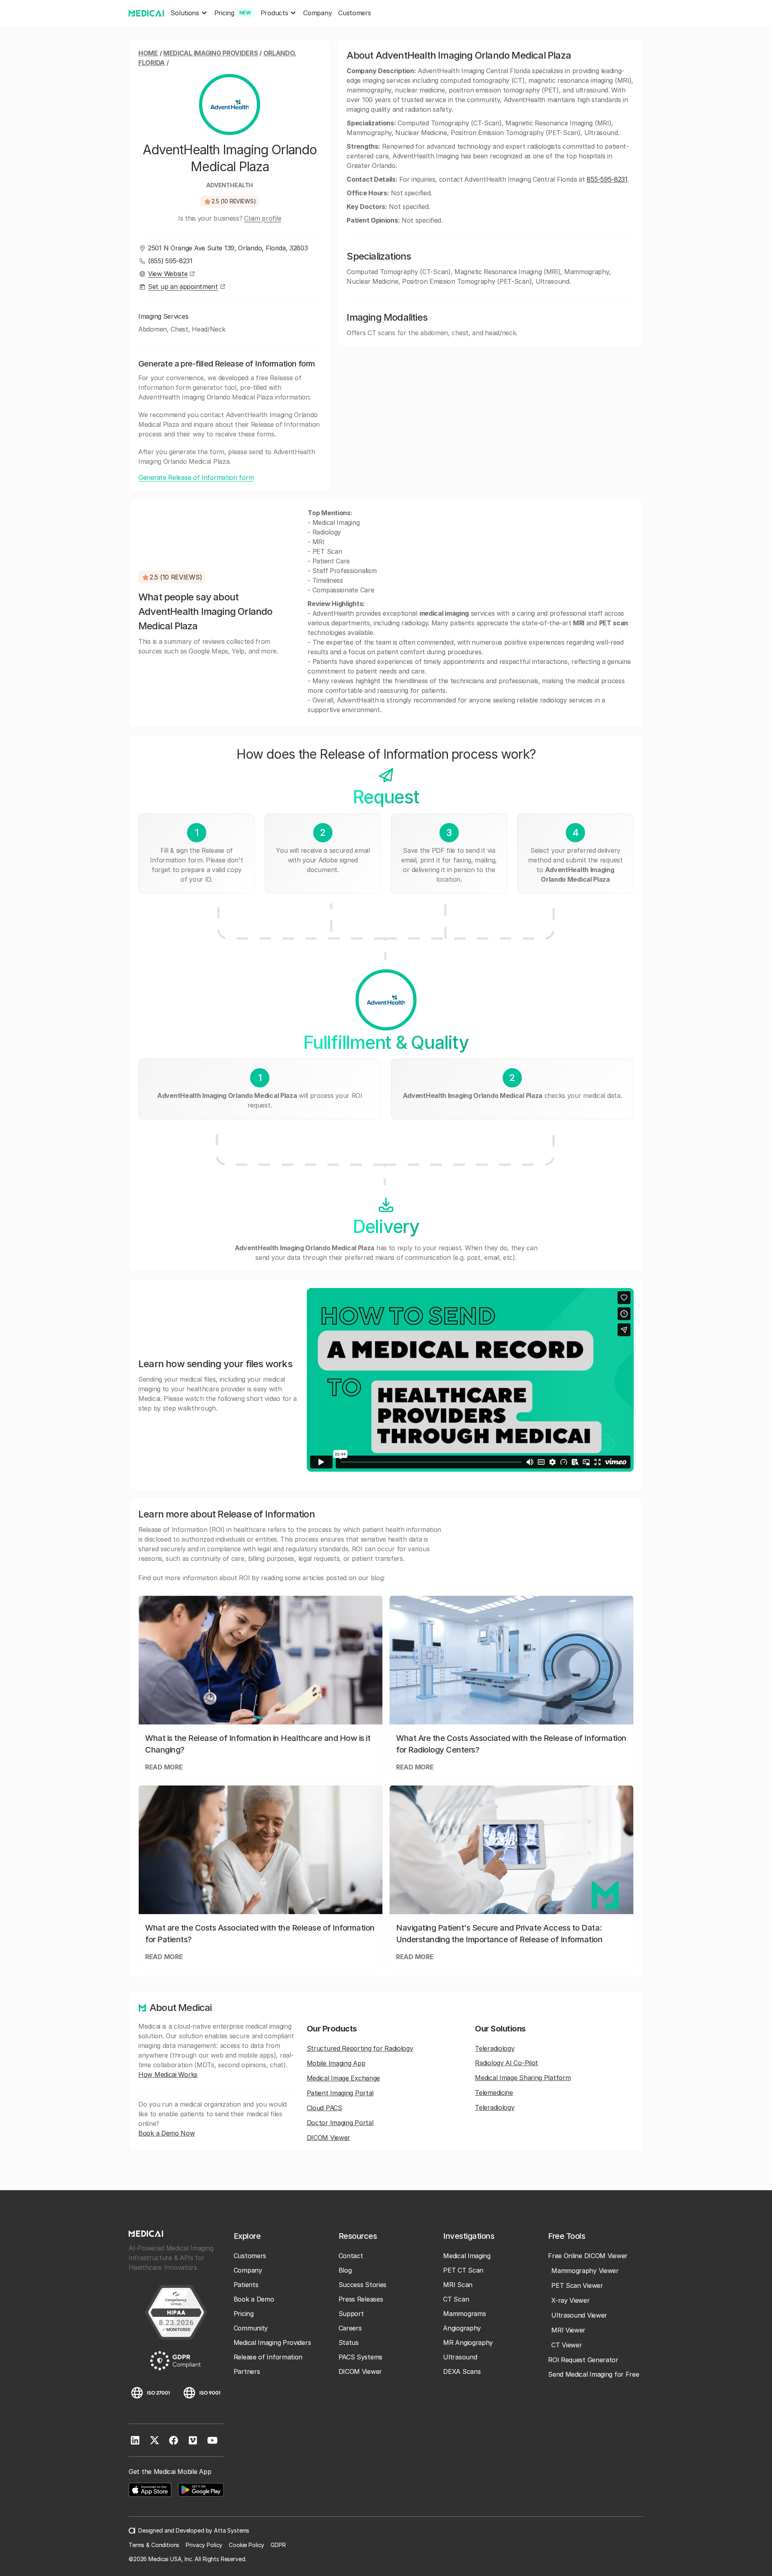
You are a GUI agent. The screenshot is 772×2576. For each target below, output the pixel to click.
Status (349, 2343)
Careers (350, 2328)
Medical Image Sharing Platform (523, 2078)
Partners (247, 2371)
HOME (148, 53)
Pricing (244, 2314)
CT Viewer (567, 2345)
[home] (146, 13)
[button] (189, 13)
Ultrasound (460, 2357)
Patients (246, 2285)
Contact (351, 2256)
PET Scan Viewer (577, 2285)
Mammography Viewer (585, 2271)
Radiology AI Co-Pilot (506, 2063)
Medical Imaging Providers (211, 53)
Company (317, 13)
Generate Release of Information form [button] (196, 477)
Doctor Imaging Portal (340, 2123)
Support (351, 2314)
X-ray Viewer (570, 2300)
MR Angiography (468, 2343)
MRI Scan (458, 2285)
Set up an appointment (183, 287)
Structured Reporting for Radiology (360, 2048)
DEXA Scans (462, 2371)
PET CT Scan (463, 2270)
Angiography (462, 2328)
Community (251, 2328)
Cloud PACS (324, 2108)
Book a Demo (254, 2299)
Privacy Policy (204, 2545)
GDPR (278, 2545)
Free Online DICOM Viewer (588, 2256)
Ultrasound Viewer (579, 2315)
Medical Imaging (467, 2256)
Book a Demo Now (167, 2133)
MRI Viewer (568, 2330)
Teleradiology (495, 2048)
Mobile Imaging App (336, 2063)
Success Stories (363, 2285)
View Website (168, 274)
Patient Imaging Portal (340, 2093)
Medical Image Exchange (343, 2078)
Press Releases (361, 2299)
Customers (354, 13)
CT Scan (456, 2299)
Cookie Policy (246, 2545)
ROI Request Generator (583, 2360)
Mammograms (464, 2314)
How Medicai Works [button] (168, 2074)
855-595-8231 (607, 179)
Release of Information (268, 2357)
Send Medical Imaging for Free (593, 2374)
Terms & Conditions (154, 2545)
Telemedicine (494, 2093)
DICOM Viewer (329, 2138)
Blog (345, 2270)
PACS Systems (360, 2357)
